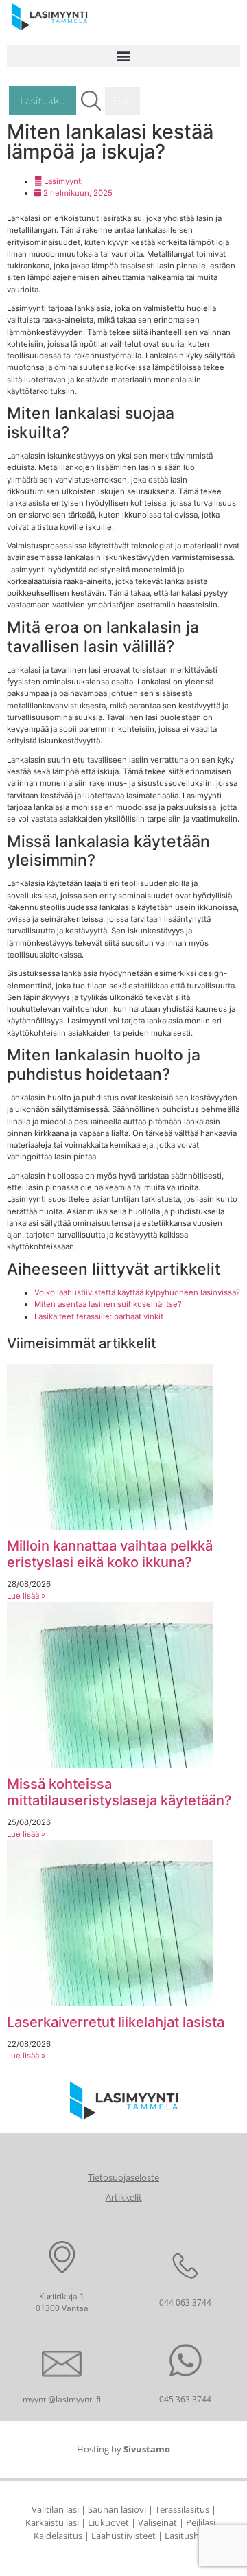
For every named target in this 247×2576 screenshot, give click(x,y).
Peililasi (201, 2522)
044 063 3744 (185, 2302)
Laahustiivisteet (123, 2536)
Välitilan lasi (55, 2509)
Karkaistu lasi (52, 2522)
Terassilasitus (182, 2509)
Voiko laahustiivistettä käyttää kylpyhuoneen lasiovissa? (137, 1292)
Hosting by (123, 2449)
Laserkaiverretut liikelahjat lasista (116, 2022)
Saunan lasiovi (117, 2509)
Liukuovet (108, 2522)
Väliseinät (157, 2522)
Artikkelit (124, 2197)
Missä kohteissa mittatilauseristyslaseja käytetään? (119, 1792)
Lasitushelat (189, 2536)
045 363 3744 (185, 2399)
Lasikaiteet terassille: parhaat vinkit (99, 1316)
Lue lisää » (26, 1596)
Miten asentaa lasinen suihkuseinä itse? (108, 1304)
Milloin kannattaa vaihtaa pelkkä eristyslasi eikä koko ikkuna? (110, 1554)
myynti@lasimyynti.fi (62, 2399)
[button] (123, 56)
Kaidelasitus (58, 2536)
